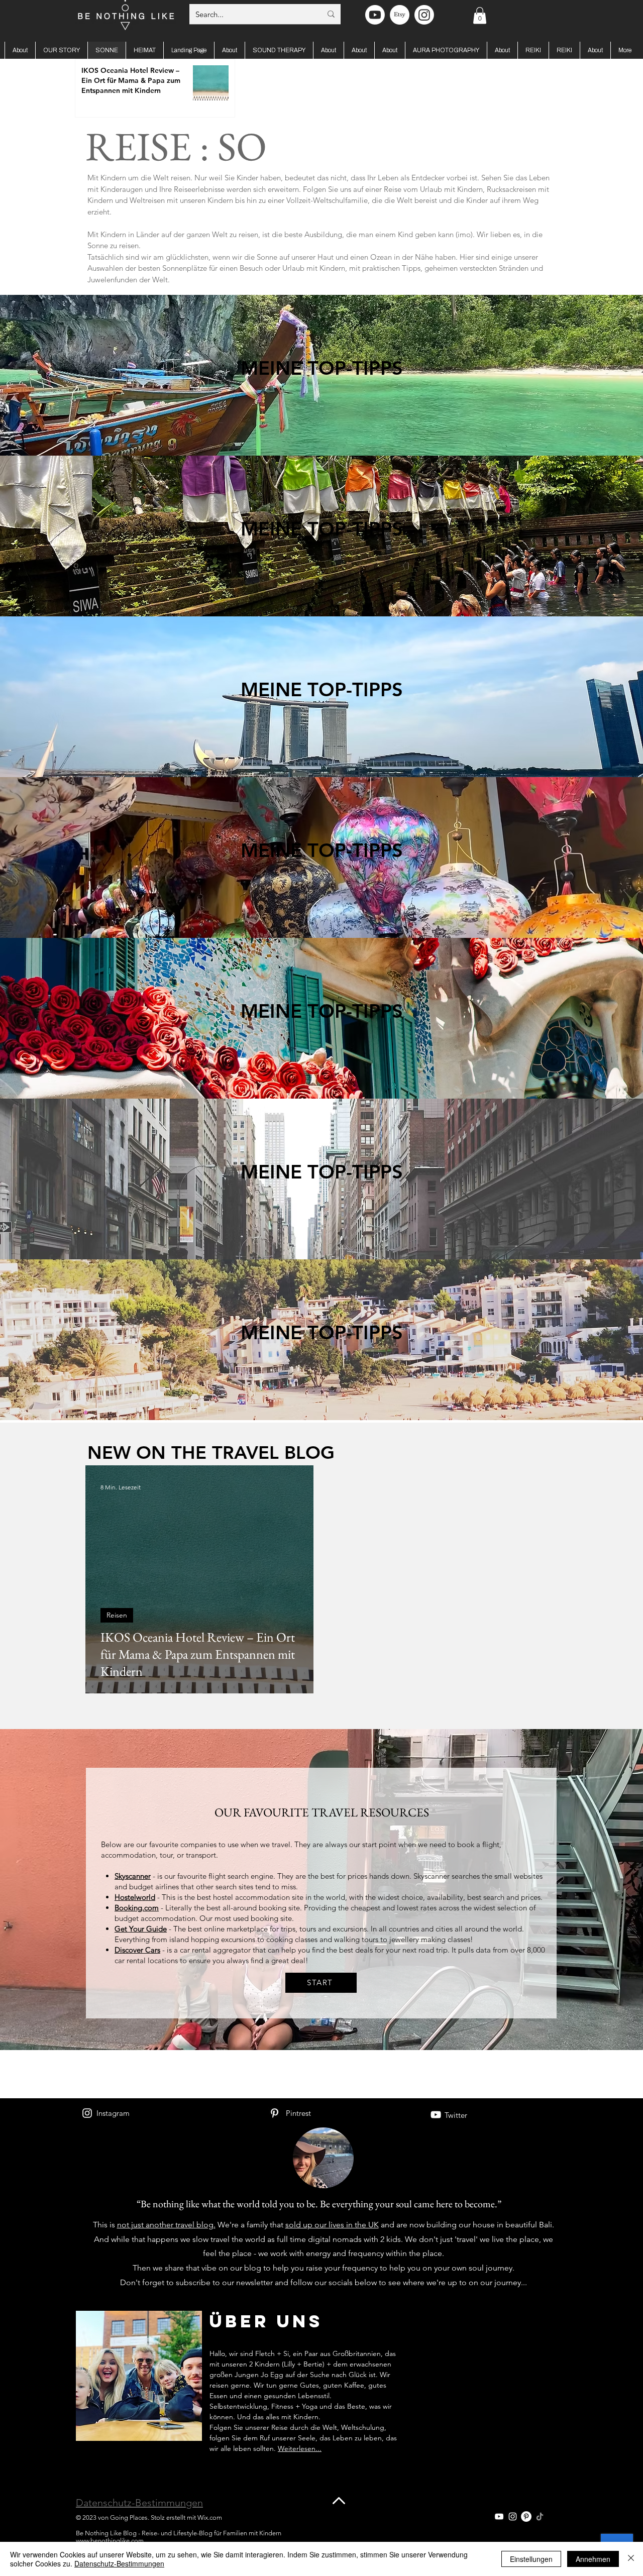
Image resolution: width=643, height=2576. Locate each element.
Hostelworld (135, 1897)
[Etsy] (400, 15)
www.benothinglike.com (110, 2541)
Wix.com (210, 2517)
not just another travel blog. (166, 2225)
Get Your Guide (141, 1929)
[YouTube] (436, 2115)
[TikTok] (540, 2516)
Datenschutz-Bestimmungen (139, 2503)
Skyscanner (133, 1876)
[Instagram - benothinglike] (424, 15)
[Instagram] (87, 2113)
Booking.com (137, 1908)
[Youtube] (375, 15)
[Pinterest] (275, 2113)
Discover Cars (137, 1950)
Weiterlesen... (300, 2448)
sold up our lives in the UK (332, 2225)
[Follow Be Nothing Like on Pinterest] (526, 2516)
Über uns (266, 2321)
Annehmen (593, 2559)
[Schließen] (631, 2559)
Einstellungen (531, 2559)
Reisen (117, 1615)
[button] (480, 15)
